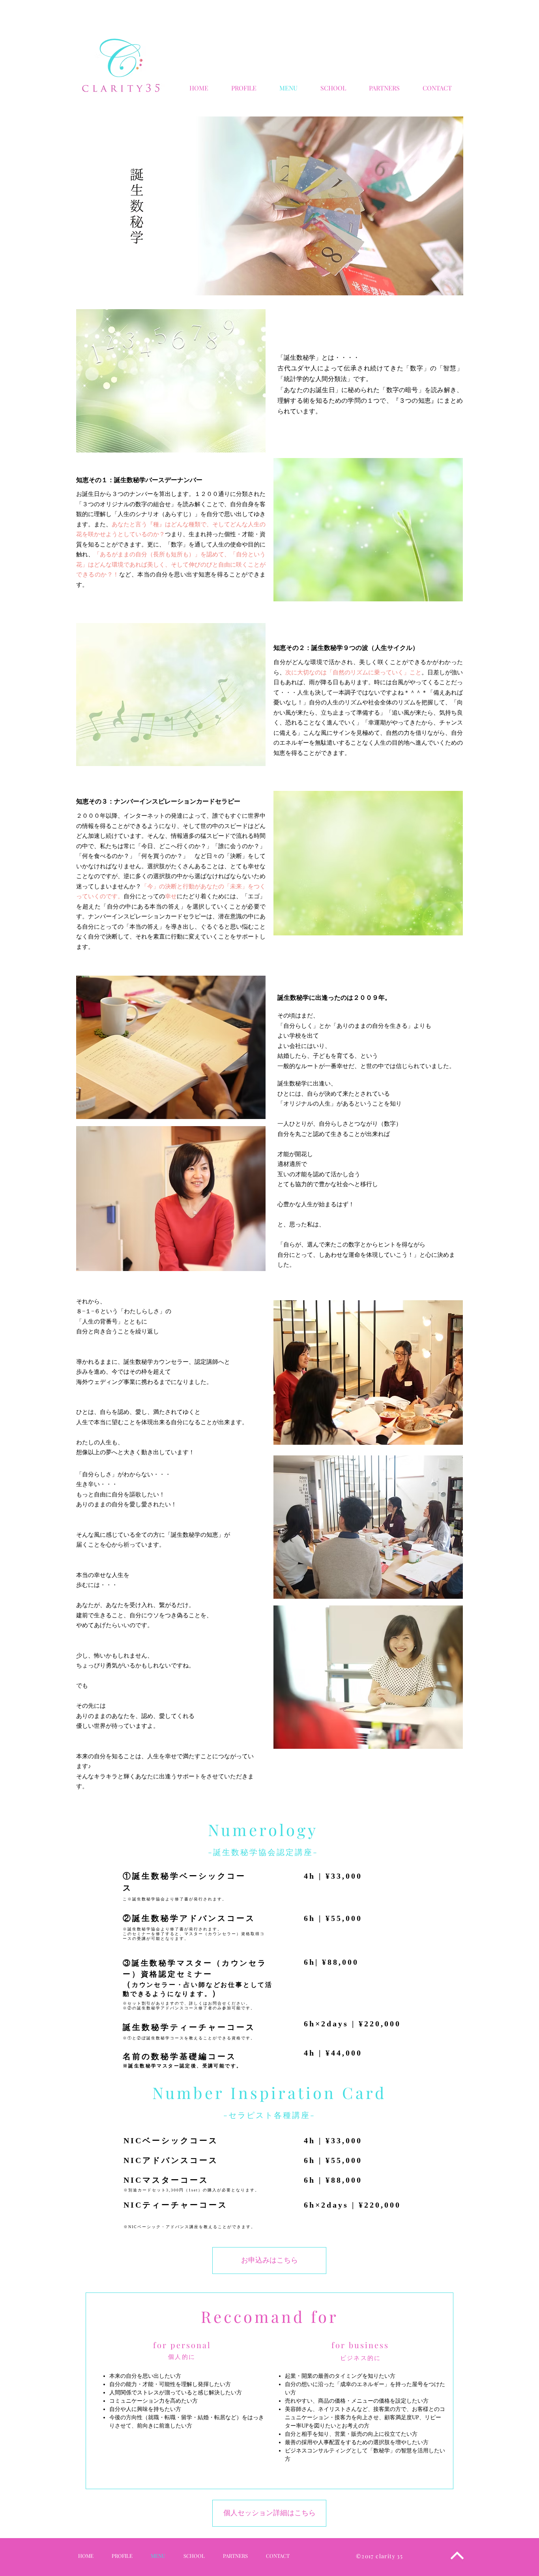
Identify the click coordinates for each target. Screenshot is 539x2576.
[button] (384, 88)
